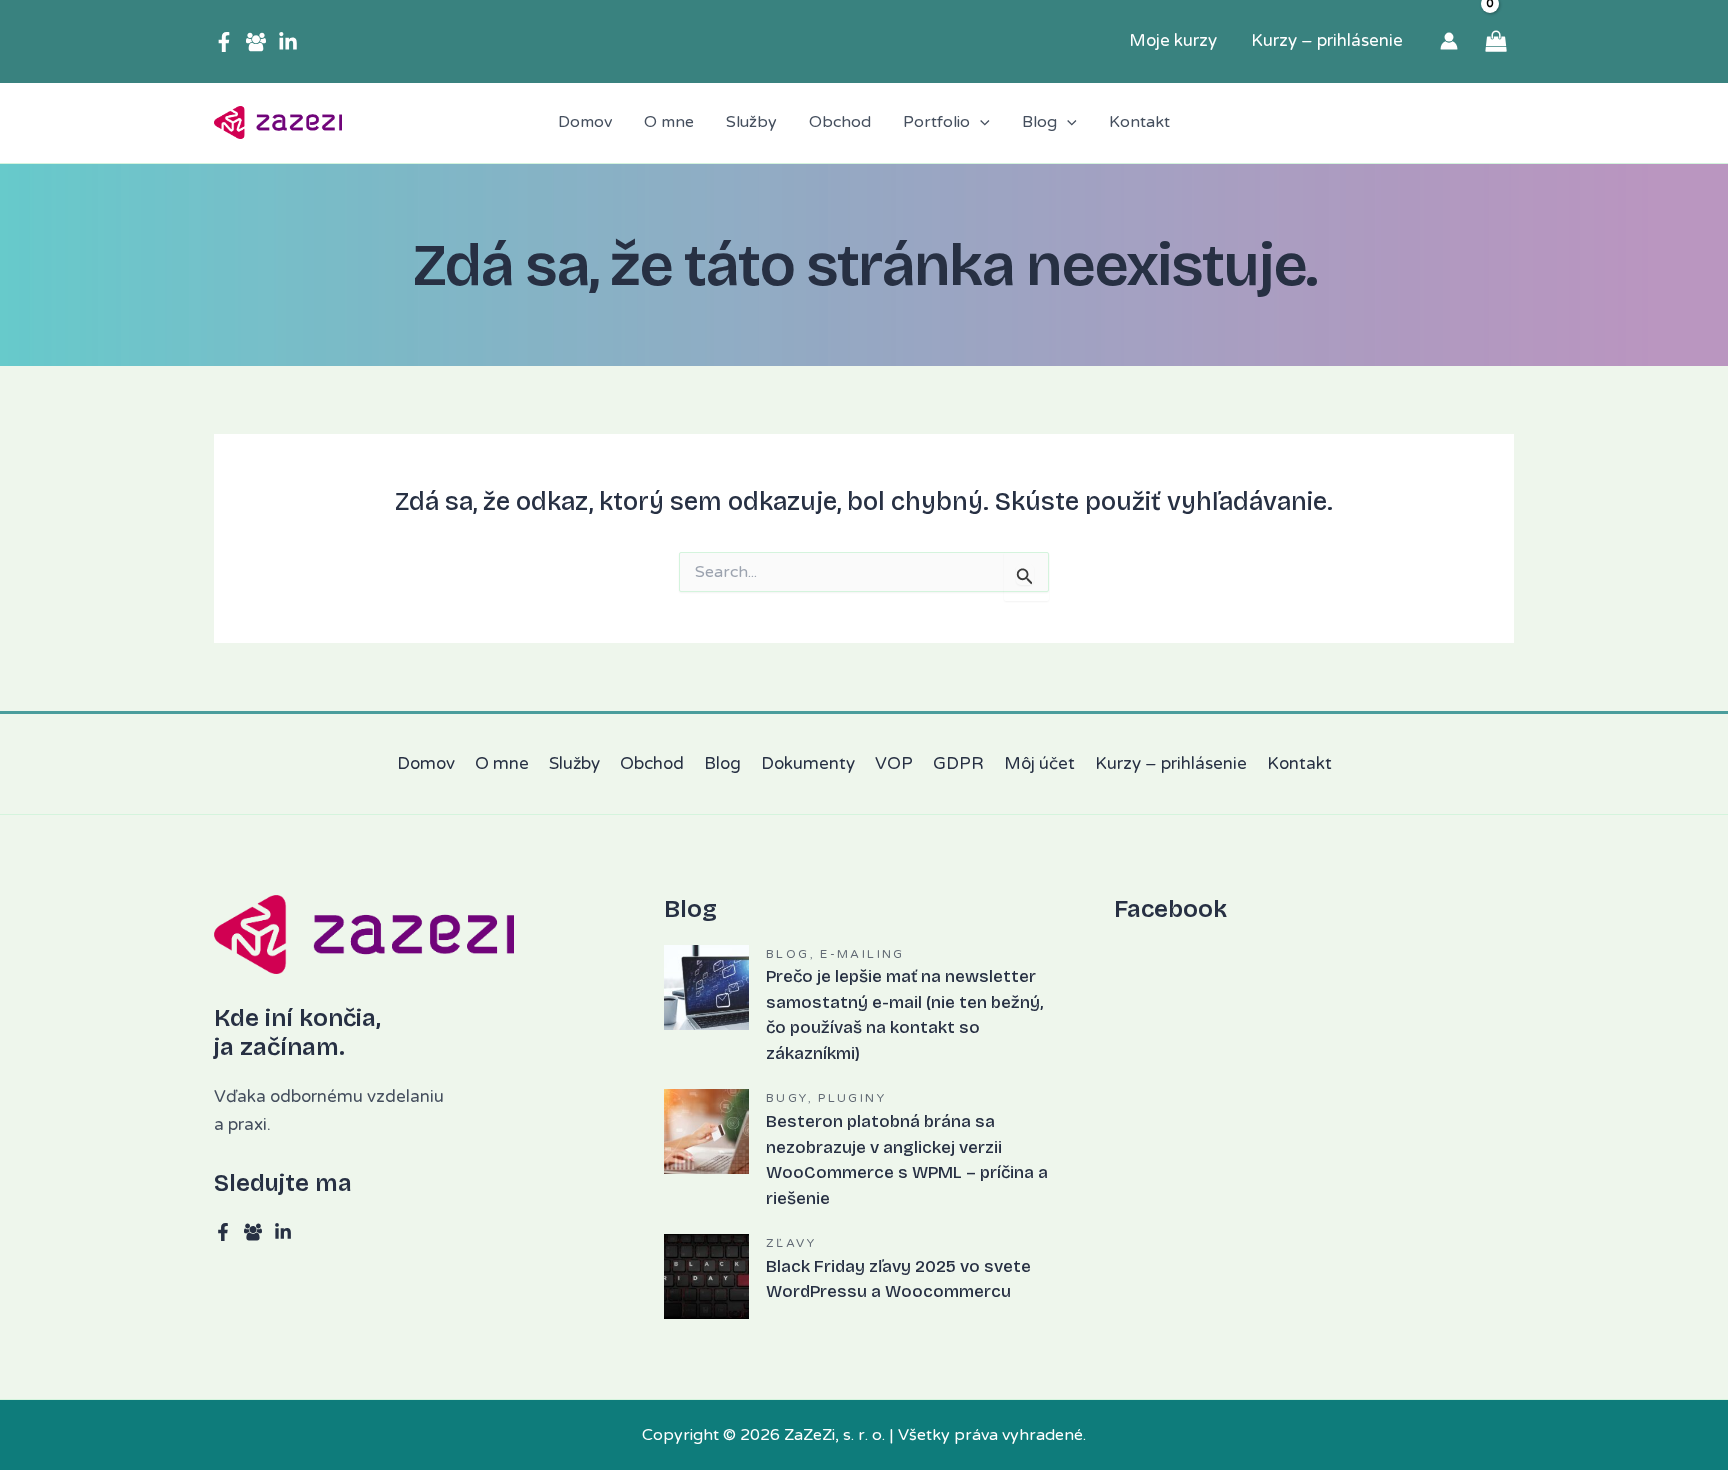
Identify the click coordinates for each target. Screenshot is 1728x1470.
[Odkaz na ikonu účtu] (1449, 41)
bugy (787, 1098)
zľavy (791, 1243)
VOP (894, 763)
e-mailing (862, 954)
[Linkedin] (288, 42)
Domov (426, 763)
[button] (980, 123)
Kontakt (1299, 763)
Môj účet (1039, 763)
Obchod (652, 763)
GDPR (958, 763)
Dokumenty (808, 763)
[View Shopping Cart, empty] (1496, 41)
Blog (722, 763)
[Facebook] (224, 42)
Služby (574, 763)
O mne (502, 763)
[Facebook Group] (256, 42)
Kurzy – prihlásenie (1171, 763)
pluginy (852, 1098)
